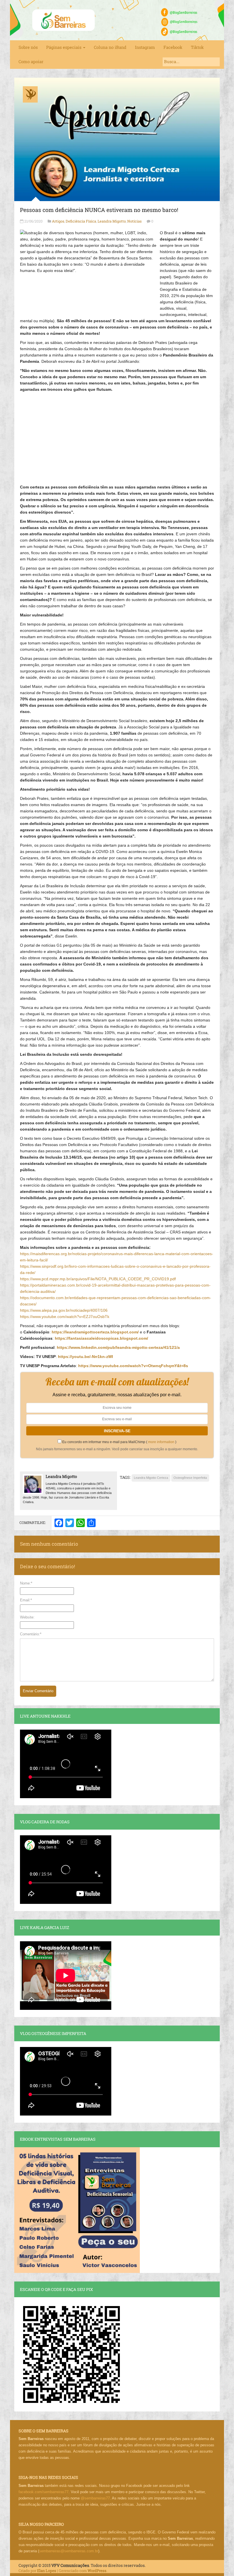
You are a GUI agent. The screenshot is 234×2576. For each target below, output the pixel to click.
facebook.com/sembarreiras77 (44, 2492)
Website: (27, 1617)
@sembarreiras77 (95, 2498)
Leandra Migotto (112, 221)
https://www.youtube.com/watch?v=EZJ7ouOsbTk (65, 1317)
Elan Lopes (47, 2571)
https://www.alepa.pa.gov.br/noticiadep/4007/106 (64, 1310)
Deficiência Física (81, 221)
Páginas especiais (64, 47)
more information (161, 1442)
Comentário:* (31, 1634)
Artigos (58, 221)
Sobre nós (28, 47)
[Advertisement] (117, 435)
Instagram (145, 47)
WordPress (97, 2571)
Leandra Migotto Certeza (151, 1478)
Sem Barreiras (64, 20)
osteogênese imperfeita (190, 1478)
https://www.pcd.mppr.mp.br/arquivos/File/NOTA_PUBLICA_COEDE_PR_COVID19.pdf (98, 1279)
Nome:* (26, 1583)
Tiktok (197, 47)
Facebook (173, 47)
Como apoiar (31, 62)
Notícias (134, 221)
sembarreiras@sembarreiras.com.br (69, 2551)
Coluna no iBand (110, 47)
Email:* (26, 1600)
